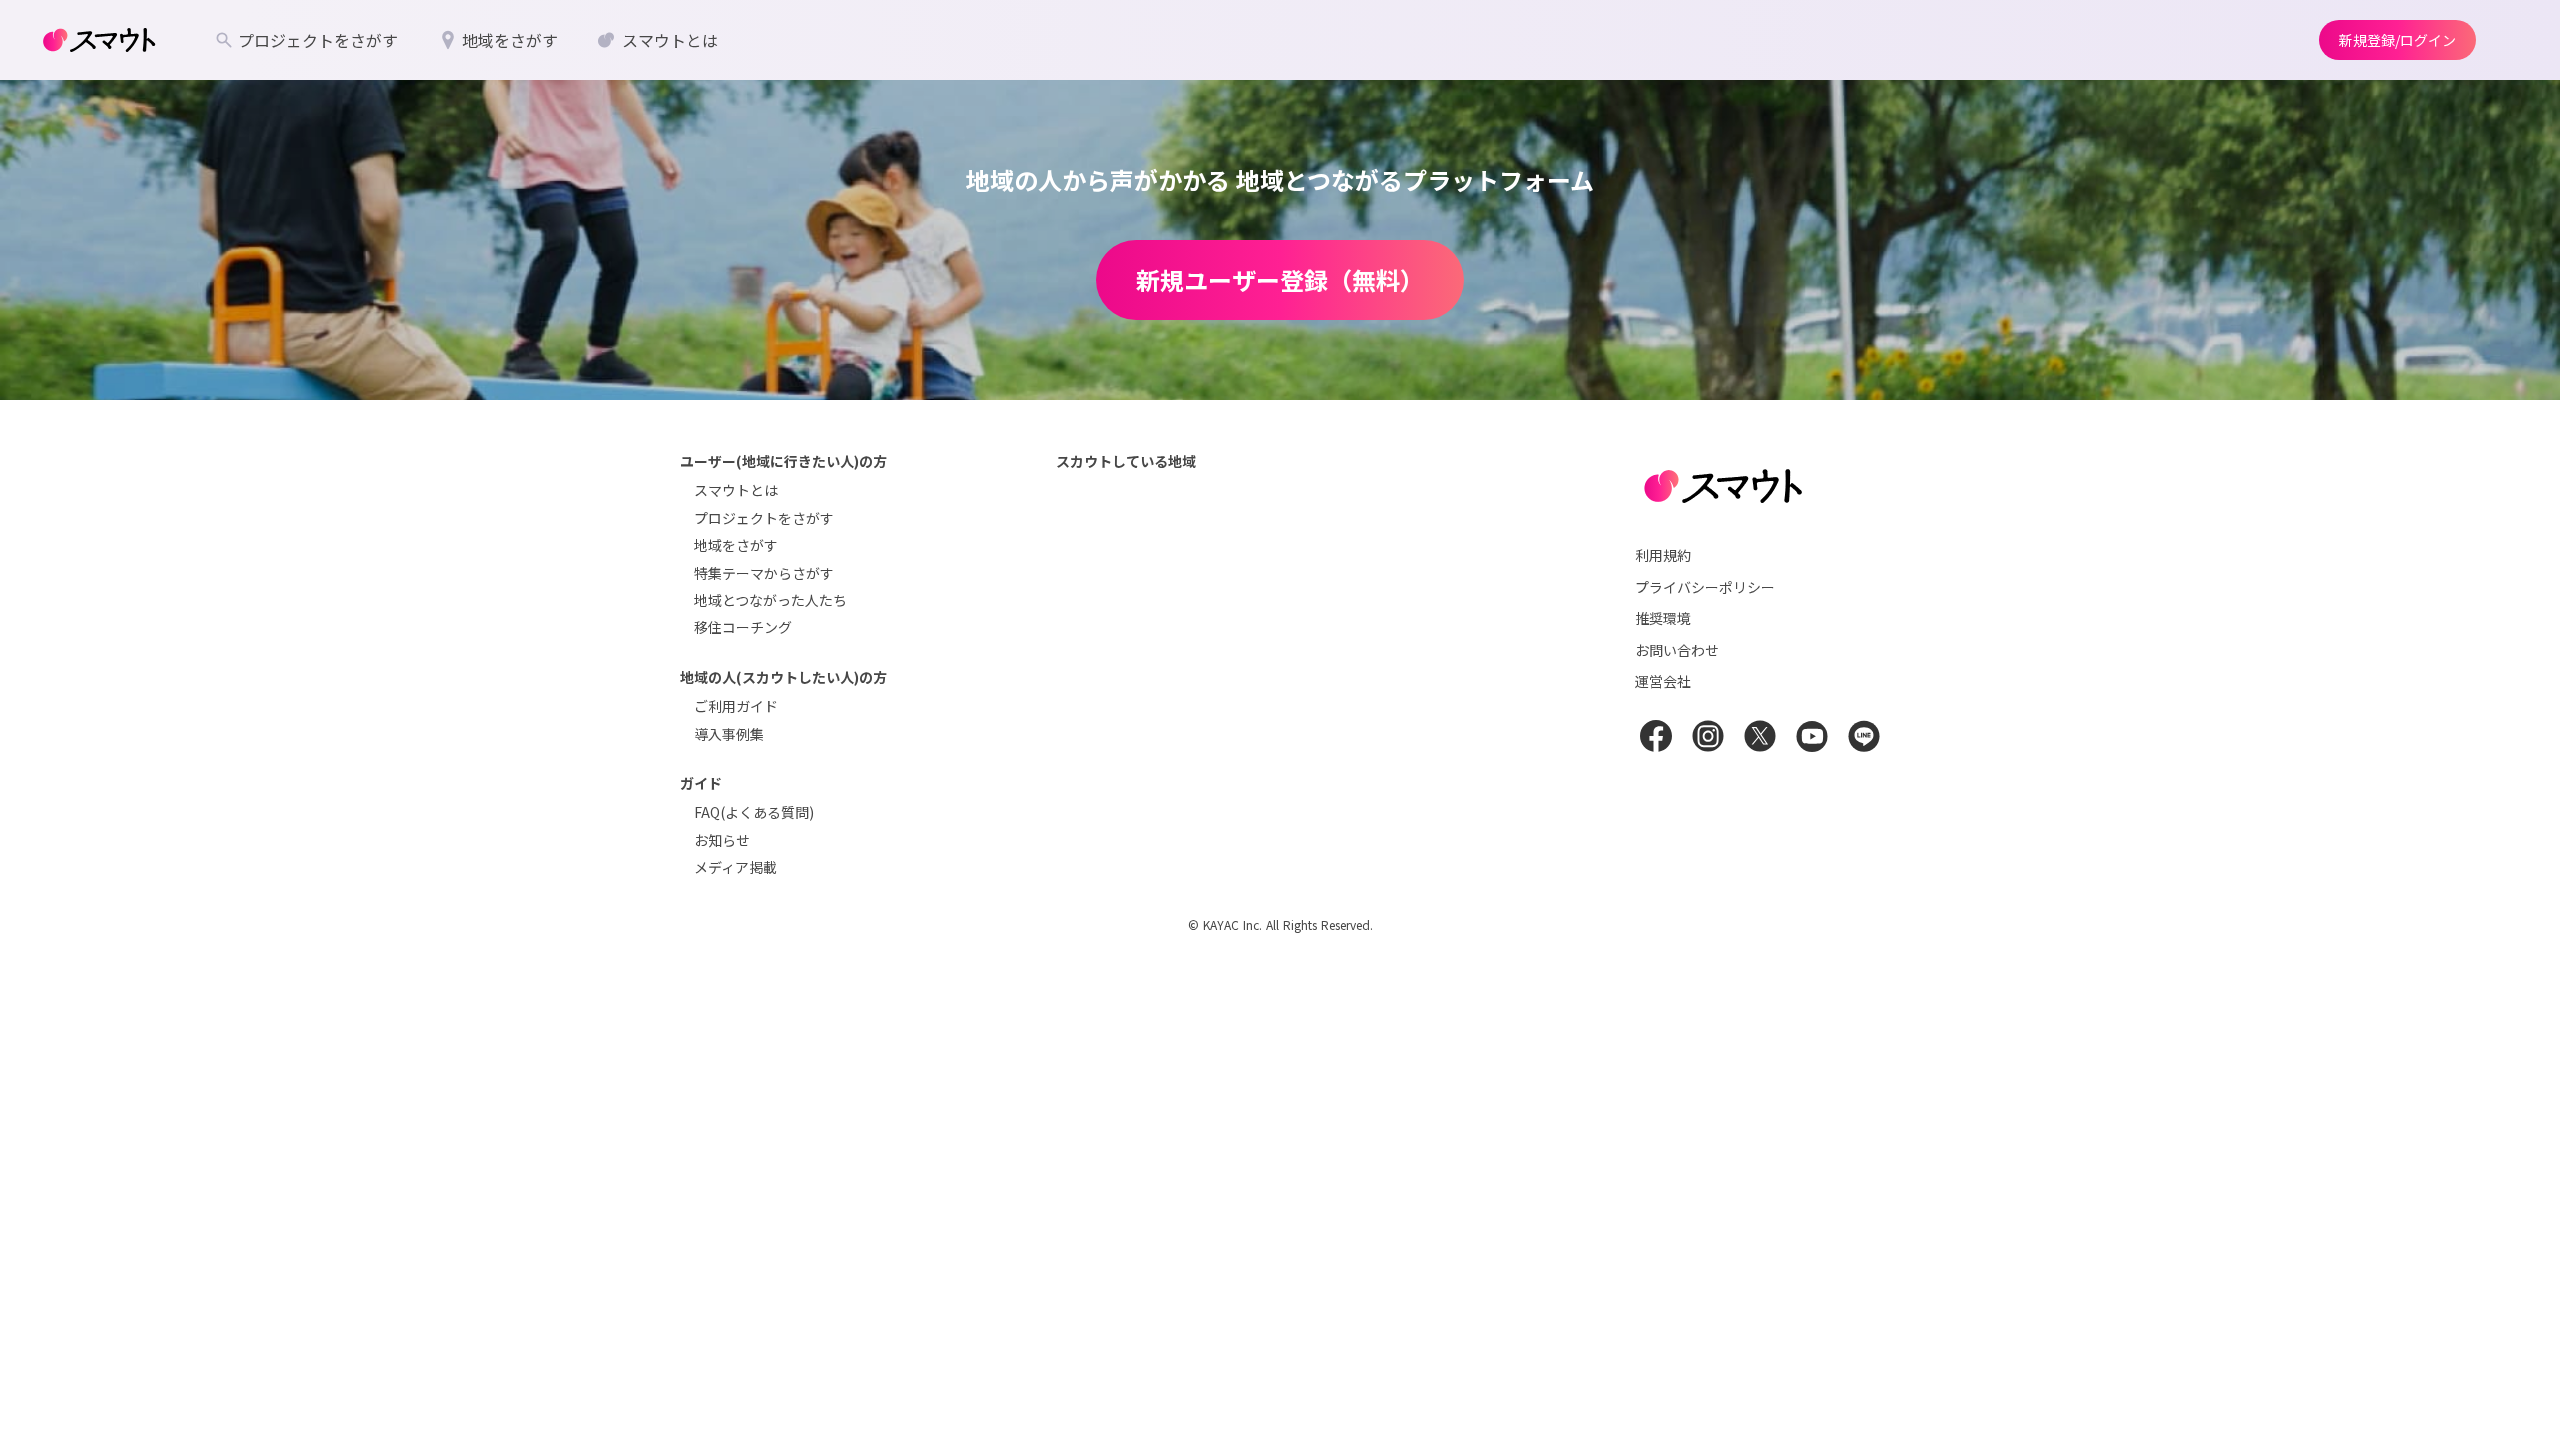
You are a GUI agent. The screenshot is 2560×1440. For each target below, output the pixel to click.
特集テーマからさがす (764, 573)
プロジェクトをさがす (764, 518)
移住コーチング (743, 627)
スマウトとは (736, 490)
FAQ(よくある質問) (754, 812)
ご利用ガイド (736, 706)
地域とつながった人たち (770, 600)
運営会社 (1663, 681)
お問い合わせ (1677, 650)
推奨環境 (1663, 618)
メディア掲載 (735, 867)
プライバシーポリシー (1705, 587)
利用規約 (1663, 555)
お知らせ (722, 840)
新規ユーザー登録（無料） (1280, 279)
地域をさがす (736, 545)
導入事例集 (729, 734)
